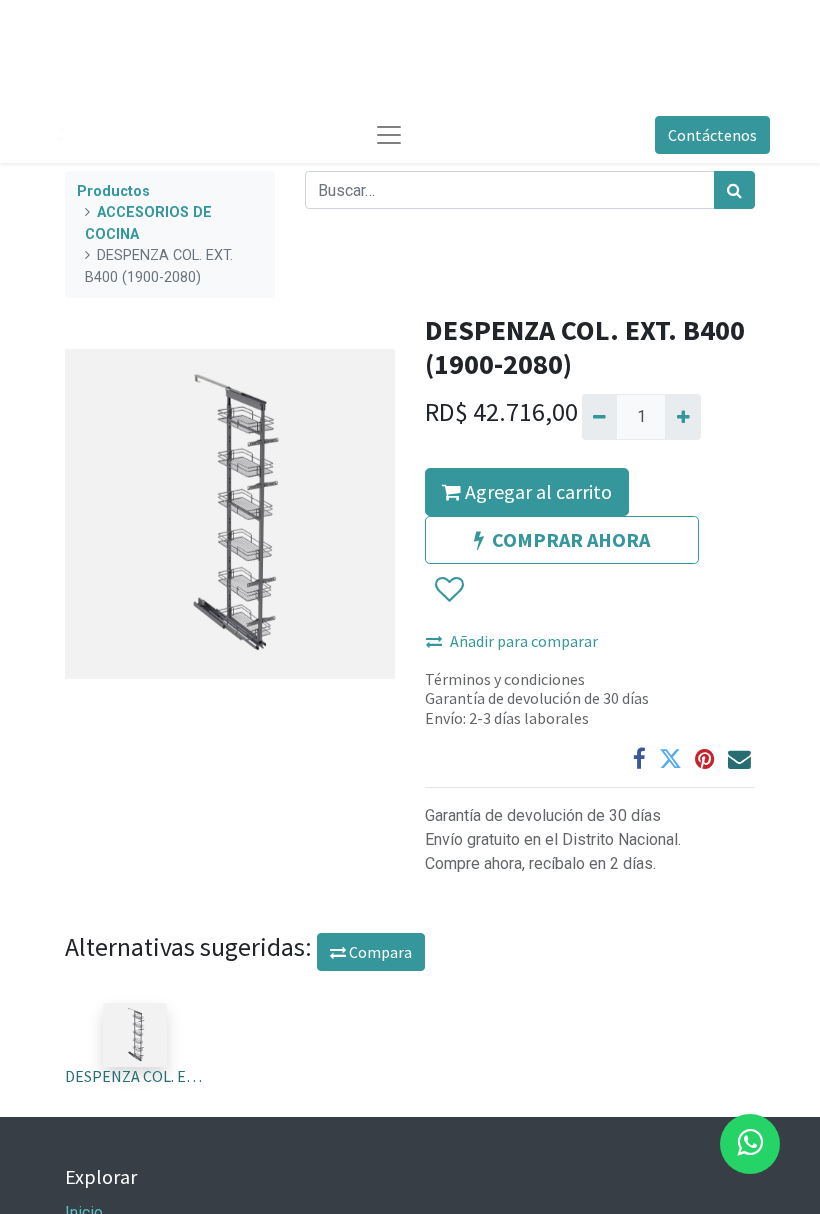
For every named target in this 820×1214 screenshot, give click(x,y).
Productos (113, 191)
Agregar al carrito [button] (536, 491)
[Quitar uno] (599, 417)
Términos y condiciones (505, 679)
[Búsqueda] (734, 190)
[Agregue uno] (682, 417)
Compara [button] (379, 952)
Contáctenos (712, 135)
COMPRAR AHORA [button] (571, 539)
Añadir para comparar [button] (524, 641)
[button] (448, 590)
